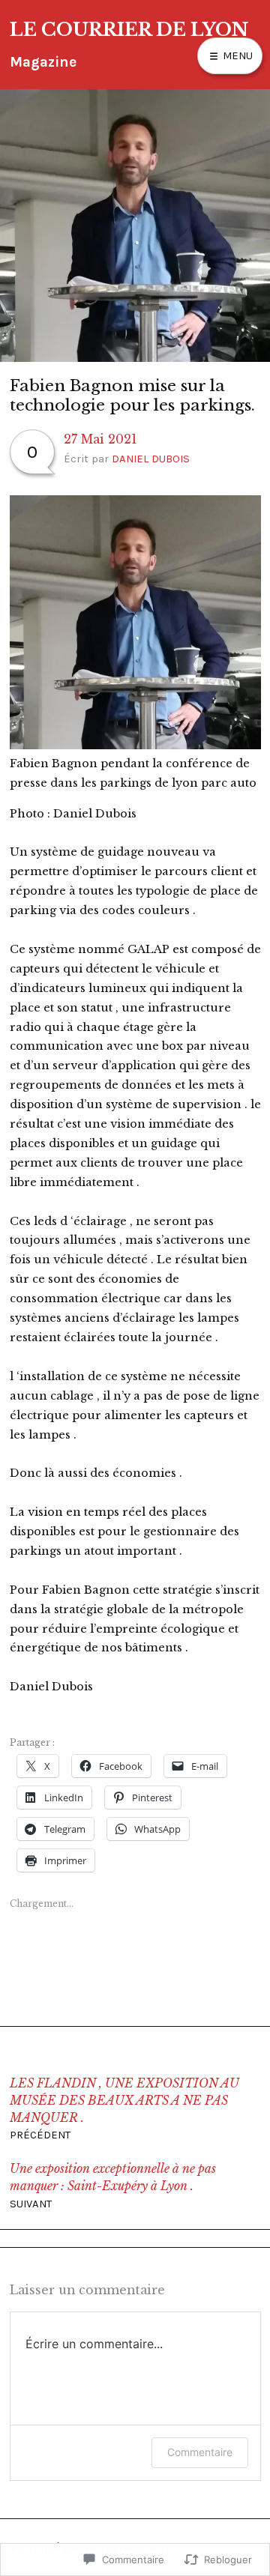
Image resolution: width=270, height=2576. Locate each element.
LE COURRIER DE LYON (129, 30)
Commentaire (200, 2452)
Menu (236, 55)
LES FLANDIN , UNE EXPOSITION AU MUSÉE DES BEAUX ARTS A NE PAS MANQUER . (124, 2109)
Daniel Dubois (151, 459)
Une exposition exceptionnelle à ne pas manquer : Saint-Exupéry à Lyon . (113, 2186)
